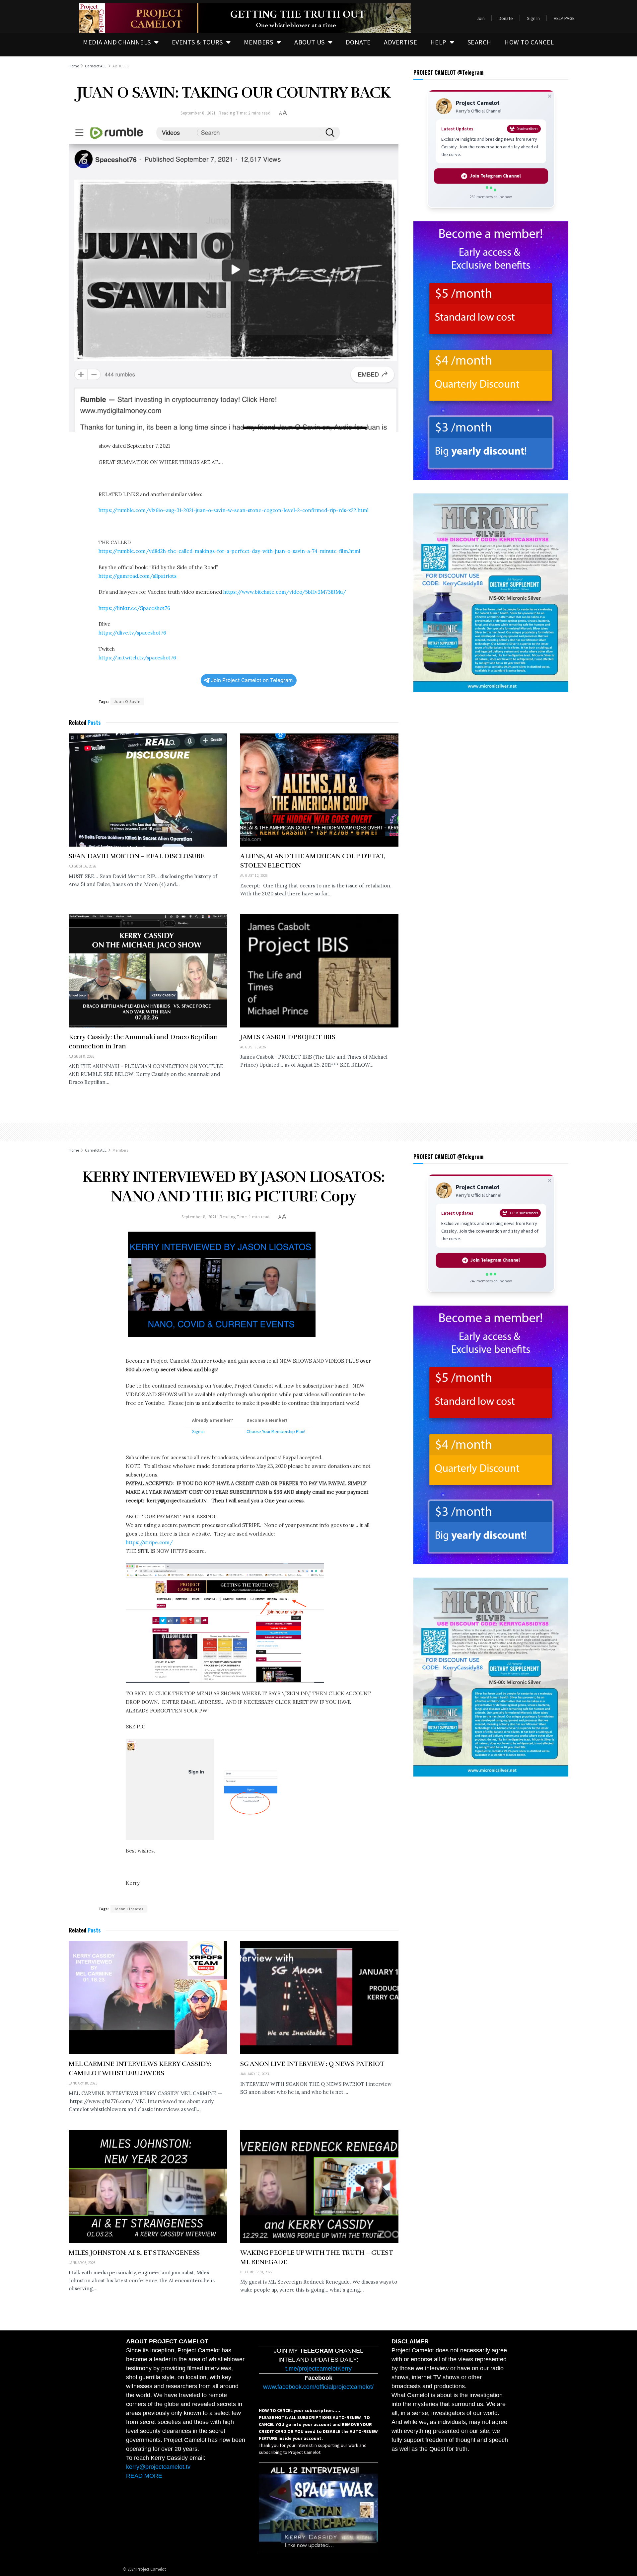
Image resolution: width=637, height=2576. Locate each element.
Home (74, 66)
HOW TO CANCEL (529, 42)
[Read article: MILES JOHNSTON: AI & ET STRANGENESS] (148, 2187)
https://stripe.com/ (149, 1542)
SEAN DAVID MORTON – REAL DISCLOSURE (137, 856)
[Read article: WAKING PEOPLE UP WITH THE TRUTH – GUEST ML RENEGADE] (319, 2187)
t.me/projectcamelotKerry (318, 2369)
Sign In (533, 18)
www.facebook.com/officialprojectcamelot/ (318, 2387)
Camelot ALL (96, 66)
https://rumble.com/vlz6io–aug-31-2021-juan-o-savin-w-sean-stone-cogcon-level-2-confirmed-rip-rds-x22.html (234, 510)
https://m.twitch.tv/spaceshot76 (137, 658)
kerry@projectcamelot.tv (158, 2467)
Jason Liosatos (129, 1909)
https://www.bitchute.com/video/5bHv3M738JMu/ (285, 592)
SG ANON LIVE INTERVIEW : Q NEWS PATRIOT (312, 2064)
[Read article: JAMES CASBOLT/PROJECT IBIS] (319, 971)
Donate (506, 18)
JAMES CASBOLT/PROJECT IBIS (288, 1037)
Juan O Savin (127, 701)
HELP (438, 42)
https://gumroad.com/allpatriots (138, 576)
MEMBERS (259, 42)
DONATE (358, 42)
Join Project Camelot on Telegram (252, 680)
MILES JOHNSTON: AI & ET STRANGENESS (134, 2253)
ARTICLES (120, 66)
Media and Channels (117, 42)
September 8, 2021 (198, 113)
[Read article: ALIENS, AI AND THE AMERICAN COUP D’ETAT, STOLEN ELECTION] (319, 790)
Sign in (198, 1432)
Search (479, 42)
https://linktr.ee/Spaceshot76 (134, 608)
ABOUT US (309, 42)
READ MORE (144, 2476)
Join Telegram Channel (495, 176)
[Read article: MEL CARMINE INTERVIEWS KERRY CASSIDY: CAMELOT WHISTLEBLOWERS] (148, 1998)
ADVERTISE (400, 42)
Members (120, 1150)
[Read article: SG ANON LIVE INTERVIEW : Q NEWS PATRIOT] (319, 1998)
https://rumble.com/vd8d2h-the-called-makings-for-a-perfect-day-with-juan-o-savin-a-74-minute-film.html (229, 551)
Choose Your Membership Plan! (276, 1432)
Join (481, 18)
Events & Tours (197, 42)
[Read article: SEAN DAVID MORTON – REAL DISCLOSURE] (148, 790)
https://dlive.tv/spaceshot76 (132, 633)
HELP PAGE (564, 18)
